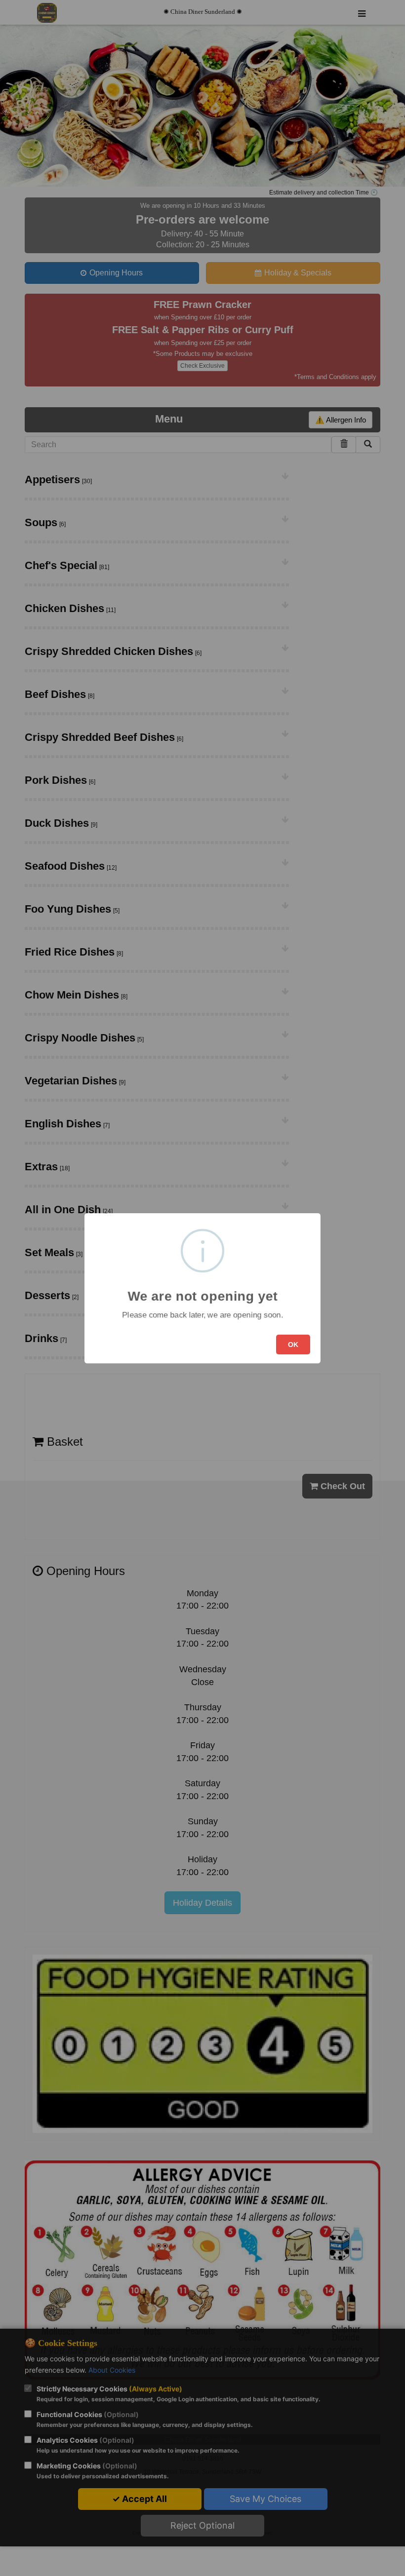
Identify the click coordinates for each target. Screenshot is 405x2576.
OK (293, 1345)
